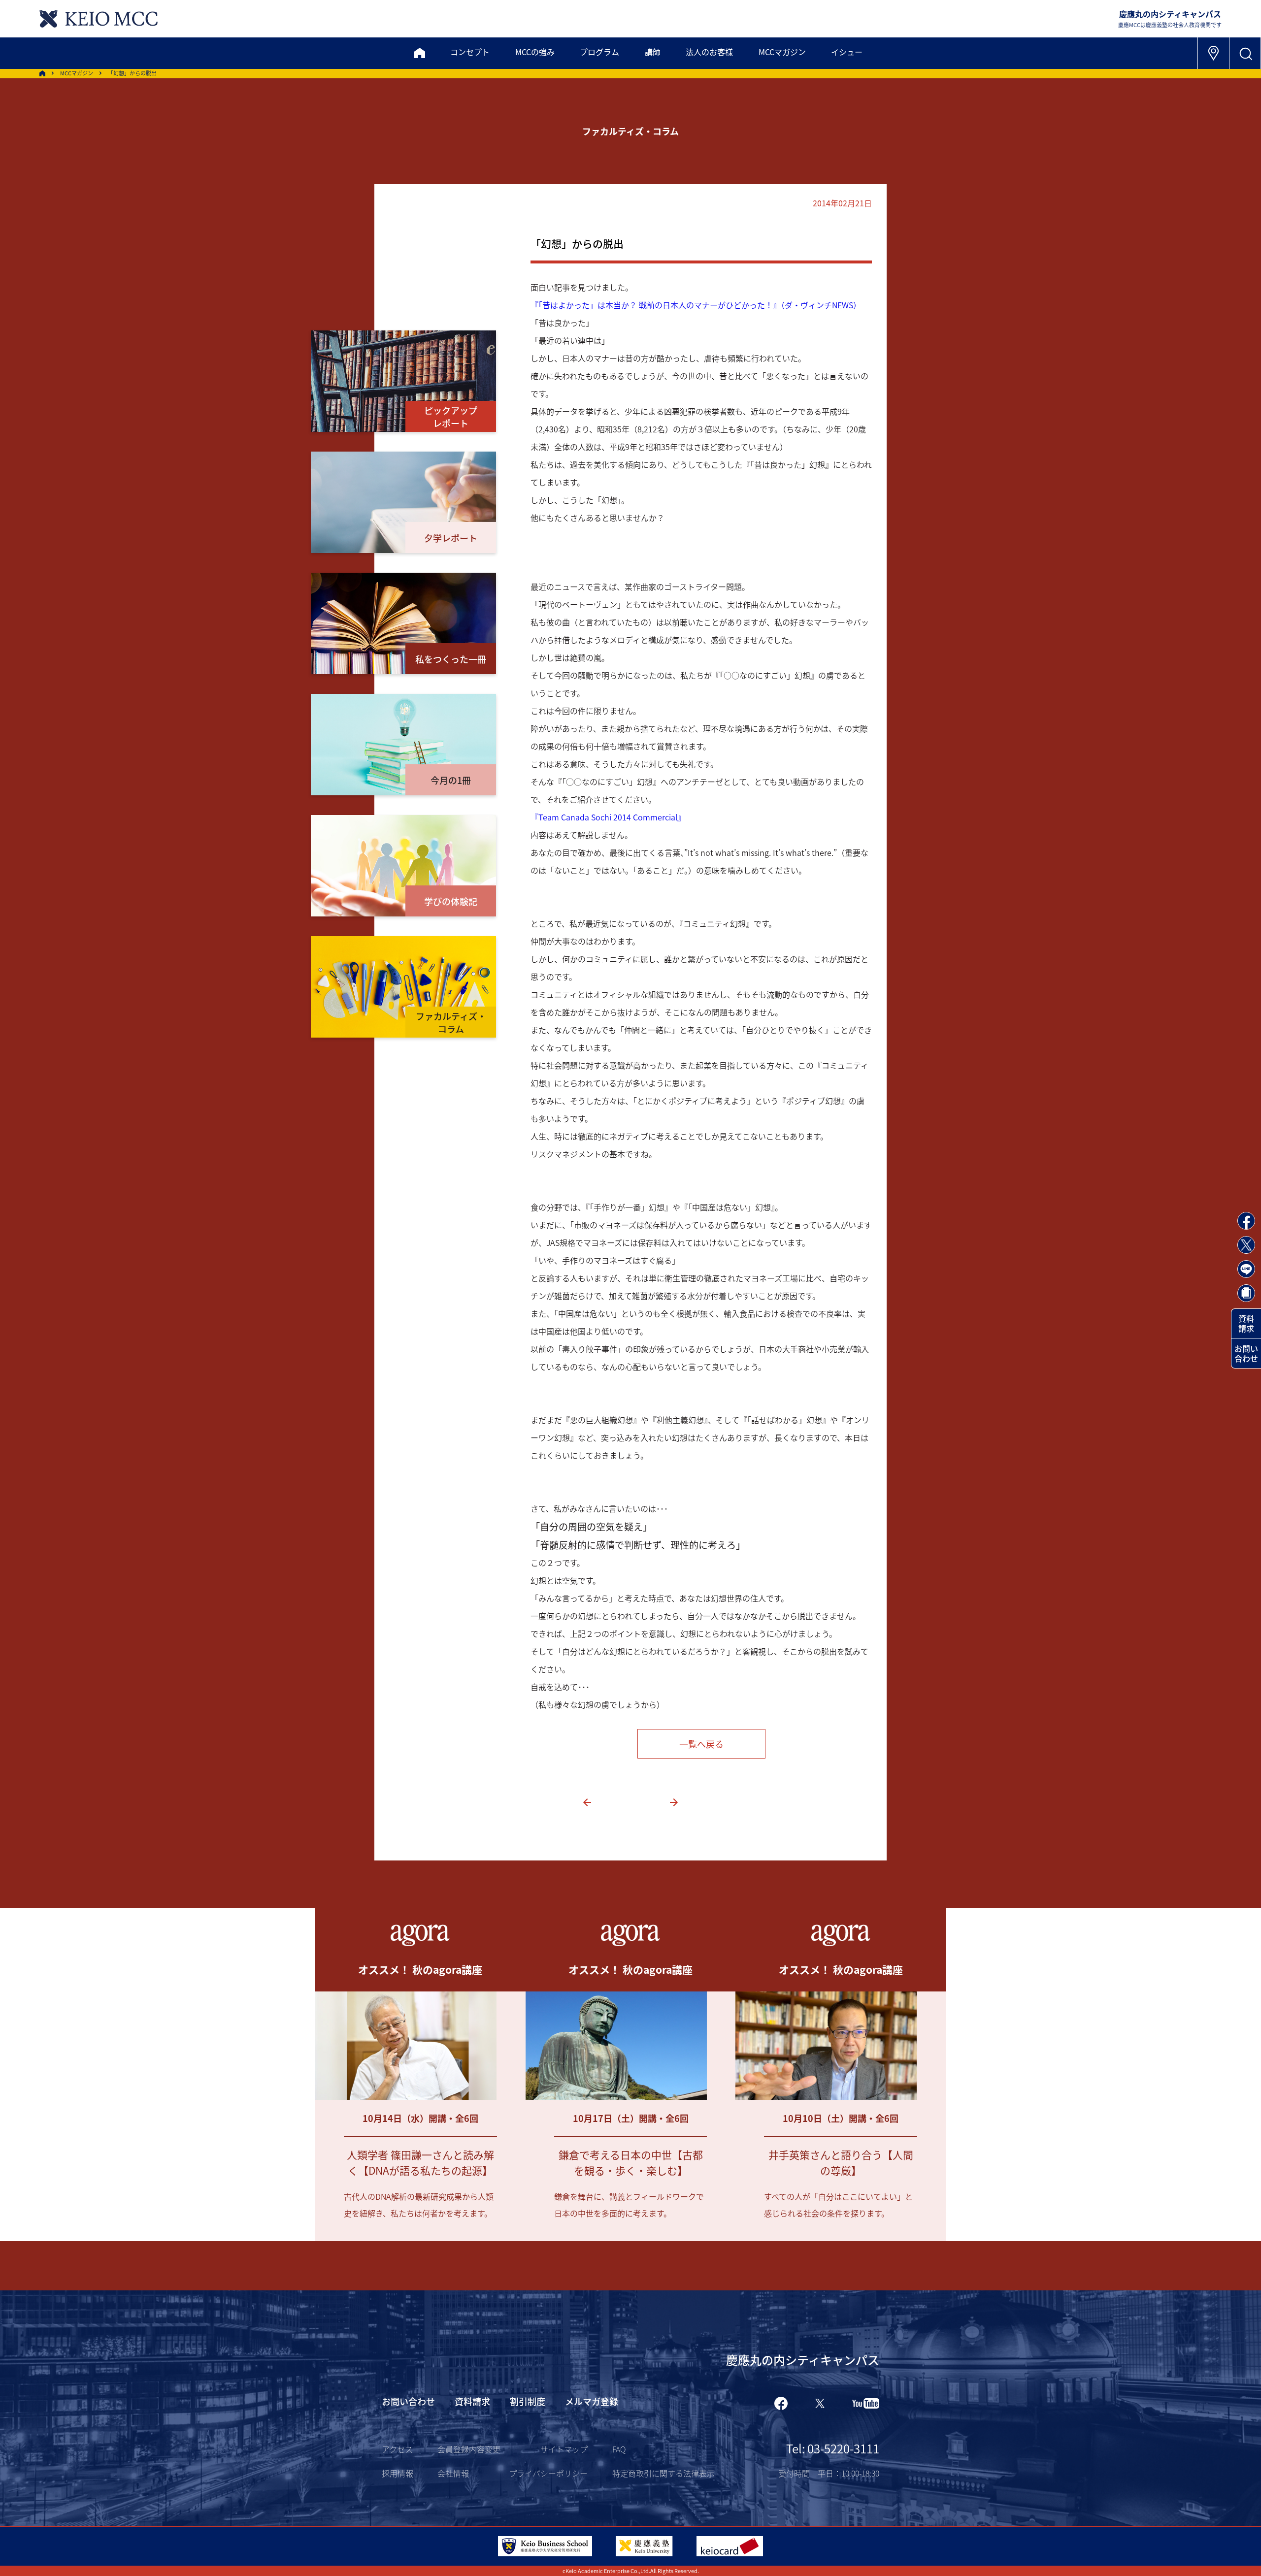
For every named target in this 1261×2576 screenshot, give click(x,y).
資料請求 (1246, 1323)
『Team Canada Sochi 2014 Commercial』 (608, 817)
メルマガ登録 (592, 2401)
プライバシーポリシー (548, 2473)
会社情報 (453, 2473)
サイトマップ (564, 2449)
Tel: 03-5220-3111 (833, 2448)
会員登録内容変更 (469, 2449)
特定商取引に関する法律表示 (664, 2473)
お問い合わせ (1246, 1353)
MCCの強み (535, 52)
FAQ (619, 2449)
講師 (653, 52)
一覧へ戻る (701, 1744)
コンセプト (470, 52)
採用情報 (398, 2473)
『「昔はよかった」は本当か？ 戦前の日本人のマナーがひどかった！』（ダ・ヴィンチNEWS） (696, 305)
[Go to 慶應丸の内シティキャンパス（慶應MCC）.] (42, 73)
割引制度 (528, 2401)
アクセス (397, 2449)
